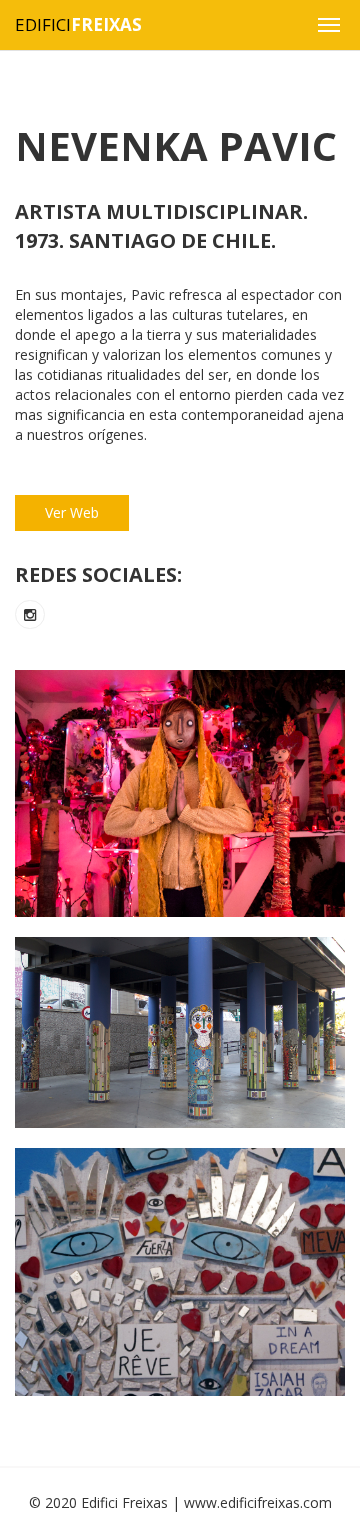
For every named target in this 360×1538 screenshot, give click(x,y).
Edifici (78, 24)
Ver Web (72, 512)
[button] (329, 25)
